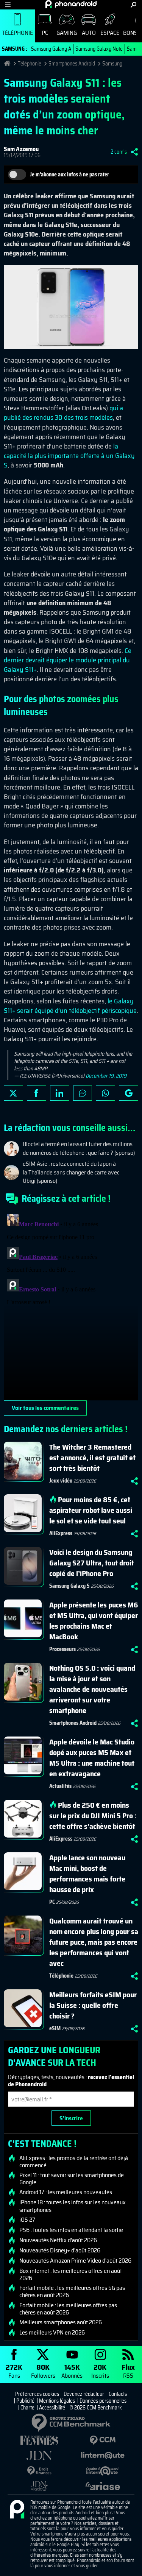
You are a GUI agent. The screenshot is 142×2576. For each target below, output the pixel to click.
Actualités (60, 1786)
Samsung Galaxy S (69, 1586)
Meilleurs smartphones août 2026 (61, 2322)
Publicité (25, 2401)
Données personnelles (103, 2401)
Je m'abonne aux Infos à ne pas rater (69, 174)
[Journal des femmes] (39, 2440)
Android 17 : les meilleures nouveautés (66, 2192)
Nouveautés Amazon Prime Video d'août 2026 (75, 2261)
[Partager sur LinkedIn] (60, 1093)
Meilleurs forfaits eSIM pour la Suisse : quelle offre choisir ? (93, 2005)
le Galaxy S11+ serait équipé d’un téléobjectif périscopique (70, 1006)
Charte (27, 2408)
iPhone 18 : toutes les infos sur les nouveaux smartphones (73, 2206)
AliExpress (61, 1533)
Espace (110, 33)
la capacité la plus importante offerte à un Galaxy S (69, 456)
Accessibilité (52, 2408)
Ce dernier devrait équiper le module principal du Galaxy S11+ (68, 660)
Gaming (67, 33)
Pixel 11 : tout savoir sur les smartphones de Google (72, 2179)
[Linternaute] (103, 2455)
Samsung (112, 64)
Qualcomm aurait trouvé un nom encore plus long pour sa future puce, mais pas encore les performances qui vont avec (94, 1942)
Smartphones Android (72, 64)
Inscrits (100, 2371)
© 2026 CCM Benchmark (96, 2408)
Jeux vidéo (61, 1481)
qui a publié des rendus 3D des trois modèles (63, 413)
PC (45, 33)
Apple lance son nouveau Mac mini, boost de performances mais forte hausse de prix (87, 1874)
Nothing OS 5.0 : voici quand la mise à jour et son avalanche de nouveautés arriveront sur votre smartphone (92, 1689)
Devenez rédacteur (84, 2394)
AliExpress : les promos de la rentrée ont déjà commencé (74, 2162)
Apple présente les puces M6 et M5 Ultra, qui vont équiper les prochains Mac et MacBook (94, 1621)
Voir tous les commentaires (45, 1408)
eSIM (55, 2028)
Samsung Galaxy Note (99, 49)
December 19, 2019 (106, 1076)
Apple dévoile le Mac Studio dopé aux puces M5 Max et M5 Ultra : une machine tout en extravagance (92, 1758)
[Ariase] (103, 2486)
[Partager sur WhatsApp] (105, 1093)
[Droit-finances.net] (39, 2471)
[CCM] (103, 2440)
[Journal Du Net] (39, 2455)
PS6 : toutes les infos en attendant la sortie (71, 2230)
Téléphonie (17, 33)
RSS (128, 2371)
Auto (89, 33)
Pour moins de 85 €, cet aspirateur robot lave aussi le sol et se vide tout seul (91, 1510)
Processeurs (62, 1649)
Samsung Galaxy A (51, 49)
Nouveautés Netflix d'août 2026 (58, 2240)
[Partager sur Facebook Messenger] (83, 1093)
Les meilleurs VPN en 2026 (52, 2333)
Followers (43, 2371)
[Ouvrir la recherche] (133, 5)
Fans (14, 2371)
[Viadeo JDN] (39, 2486)
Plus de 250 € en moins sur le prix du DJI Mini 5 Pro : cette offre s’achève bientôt (93, 1816)
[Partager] (134, 152)
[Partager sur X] (13, 1093)
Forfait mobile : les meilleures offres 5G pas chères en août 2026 (72, 2291)
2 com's (119, 152)
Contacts (118, 2394)
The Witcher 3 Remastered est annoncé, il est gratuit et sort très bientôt (92, 1458)
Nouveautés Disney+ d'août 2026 (60, 2250)
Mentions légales (57, 2401)
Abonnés (72, 2371)
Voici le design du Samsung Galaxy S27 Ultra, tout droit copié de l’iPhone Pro (92, 1563)
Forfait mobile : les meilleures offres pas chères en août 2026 (68, 2309)
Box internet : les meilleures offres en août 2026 (71, 2274)
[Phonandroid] (17, 2510)
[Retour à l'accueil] (71, 4)
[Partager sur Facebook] (37, 1093)
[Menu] (8, 5)
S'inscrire (71, 2118)
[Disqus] (71, 1306)
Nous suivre (129, 1093)
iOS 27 (27, 2220)
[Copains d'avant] (103, 2471)
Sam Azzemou (21, 149)
